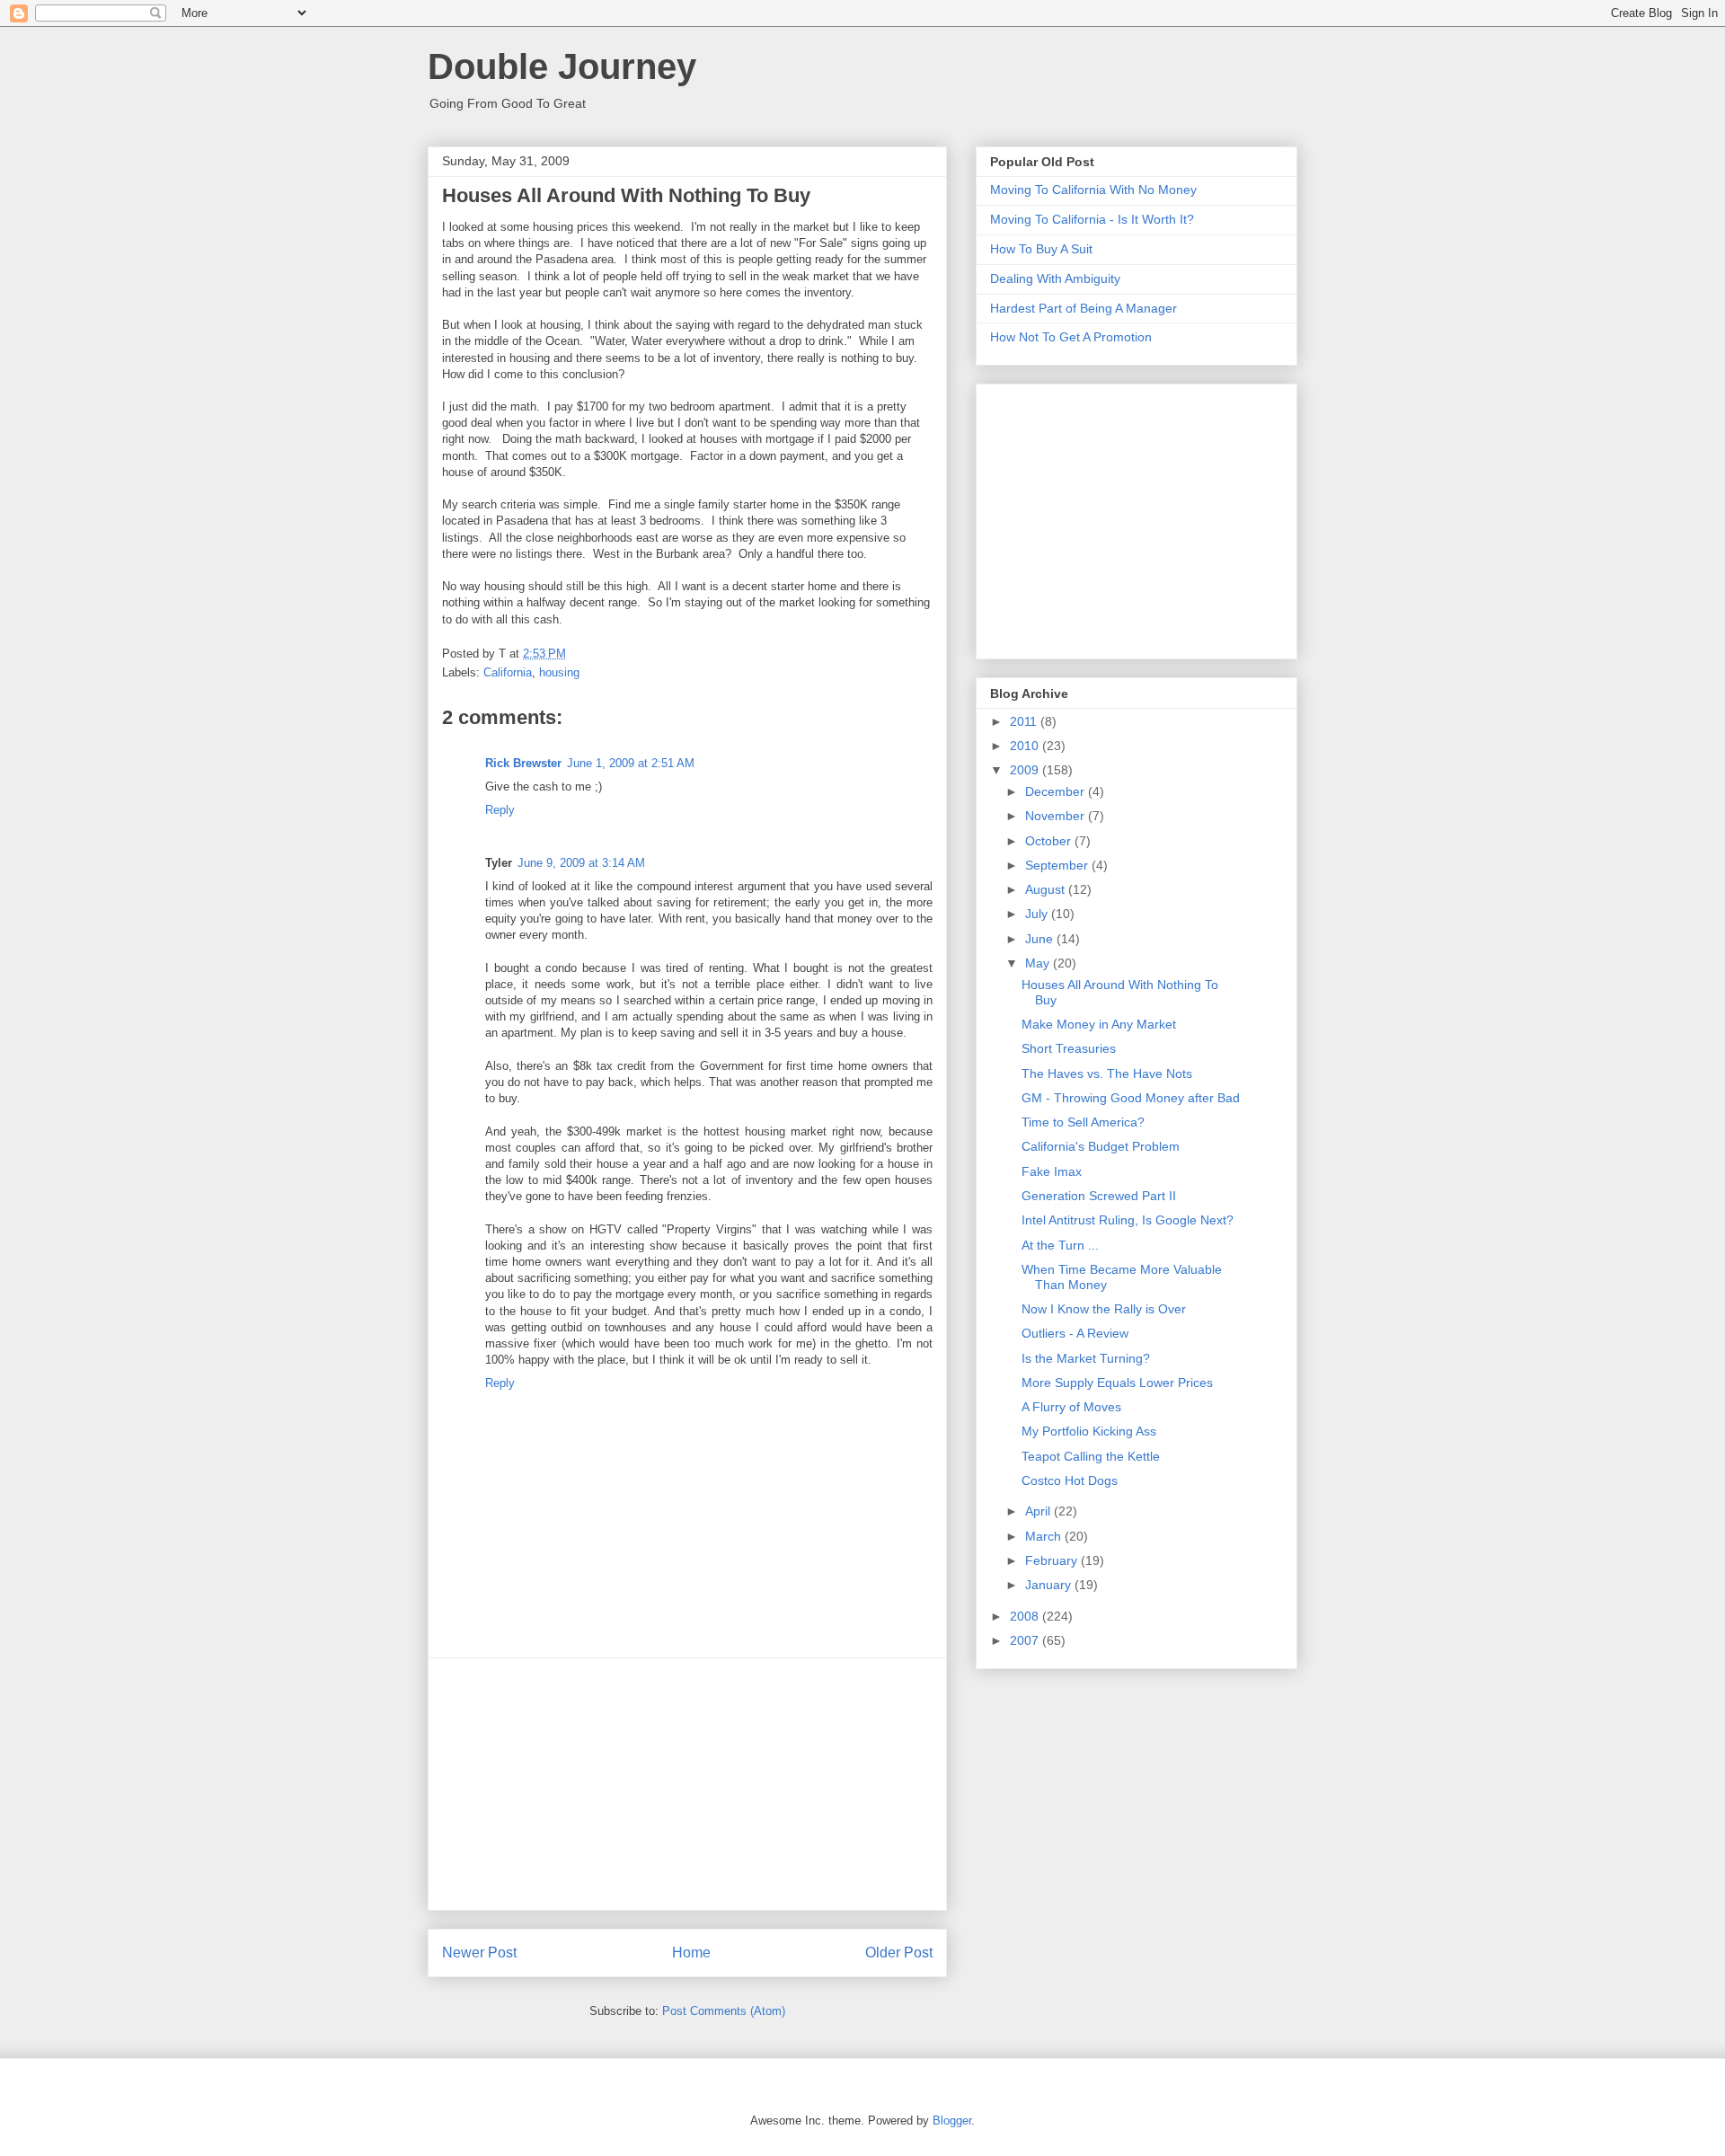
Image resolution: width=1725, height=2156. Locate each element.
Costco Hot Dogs (1070, 1480)
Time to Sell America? (1083, 1122)
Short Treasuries (1069, 1048)
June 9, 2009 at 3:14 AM (581, 863)
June (1041, 939)
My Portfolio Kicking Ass (1089, 1431)
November (1057, 816)
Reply (500, 810)
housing (559, 672)
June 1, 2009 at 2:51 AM (631, 763)
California (508, 672)
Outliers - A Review (1075, 1333)
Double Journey (562, 66)
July (1038, 914)
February (1053, 1560)
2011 (1025, 721)
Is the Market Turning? (1086, 1358)
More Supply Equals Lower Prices (1117, 1383)
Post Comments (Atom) (724, 2011)
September (1058, 865)
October (1050, 841)
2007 (1026, 1640)
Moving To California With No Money (1093, 190)
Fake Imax (1052, 1171)
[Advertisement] (687, 1784)
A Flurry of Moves (1071, 1407)
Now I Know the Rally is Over (1104, 1309)
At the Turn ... (1060, 1245)
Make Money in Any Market (1099, 1024)
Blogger (952, 2121)
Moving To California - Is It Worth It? (1092, 219)
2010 (1026, 746)
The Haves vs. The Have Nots (1107, 1074)
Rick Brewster (523, 763)
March (1045, 1536)
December (1057, 791)
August (1047, 889)
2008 (1026, 1616)
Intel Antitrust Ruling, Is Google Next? (1128, 1220)
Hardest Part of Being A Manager (1084, 308)
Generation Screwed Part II (1099, 1196)
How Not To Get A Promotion (1071, 337)
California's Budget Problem (1101, 1146)
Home (691, 1953)
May (1039, 963)
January (1050, 1585)
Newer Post (479, 1953)
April (1039, 1511)
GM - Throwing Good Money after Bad (1131, 1098)
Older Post (899, 1953)
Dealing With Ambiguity (1055, 278)
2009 (1026, 770)
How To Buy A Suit (1041, 249)
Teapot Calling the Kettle (1091, 1456)
